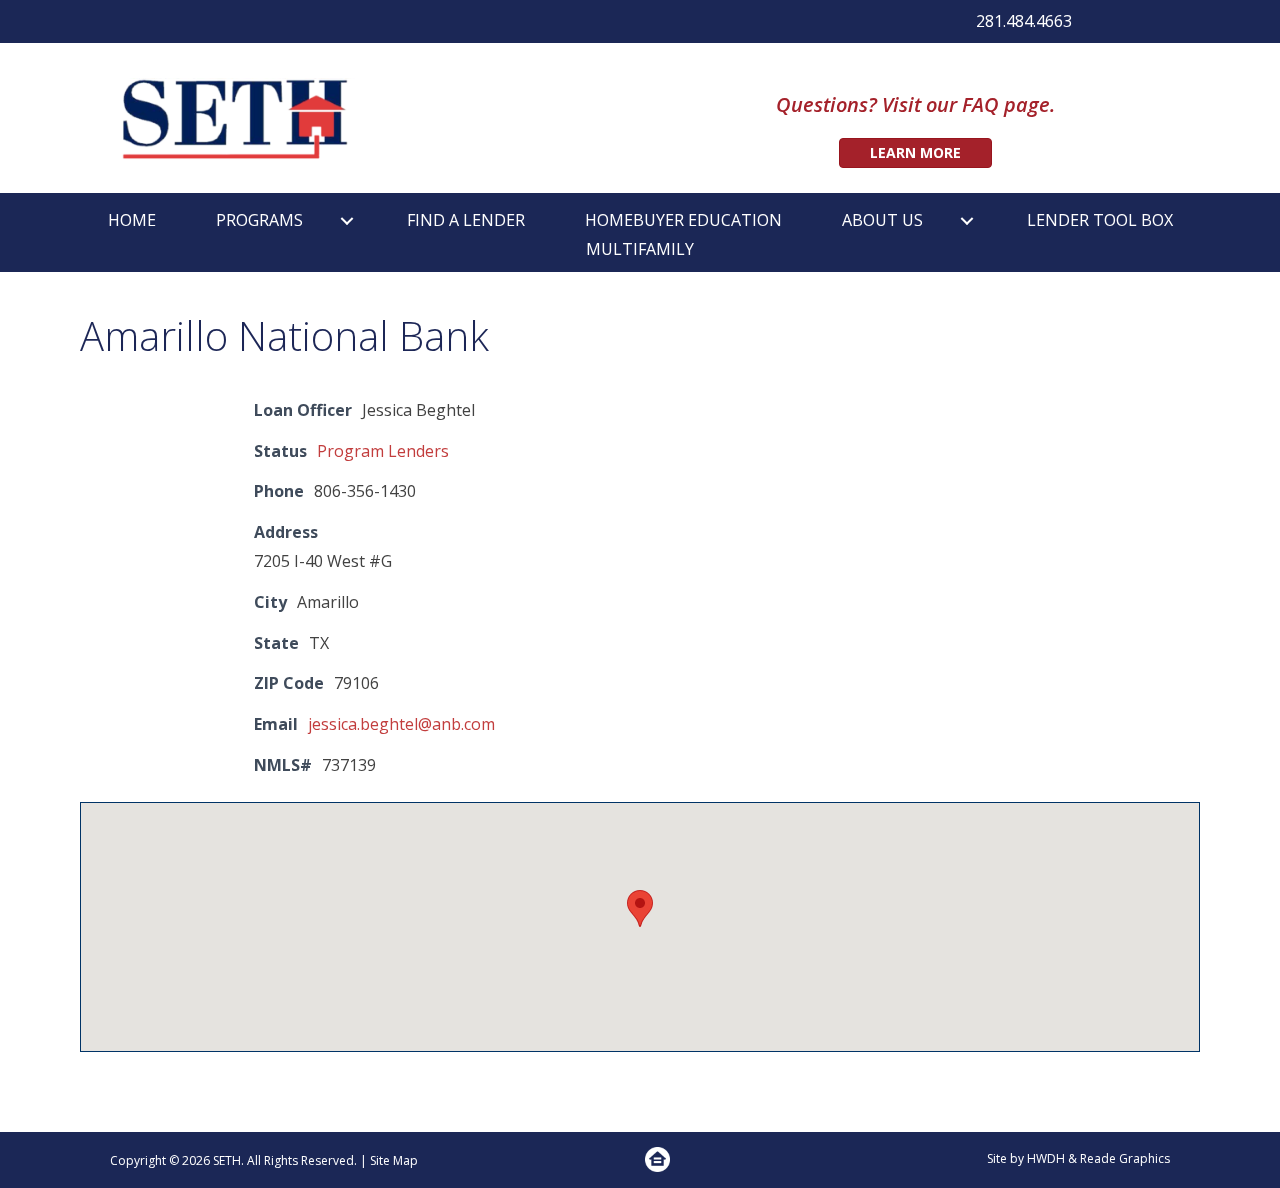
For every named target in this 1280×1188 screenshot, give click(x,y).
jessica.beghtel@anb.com (401, 724)
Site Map (394, 1160)
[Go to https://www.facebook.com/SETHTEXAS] (1106, 24)
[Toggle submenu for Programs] (347, 220)
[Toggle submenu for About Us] (967, 220)
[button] (640, 908)
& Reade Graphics (1119, 1158)
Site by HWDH (1026, 1158)
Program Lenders (383, 451)
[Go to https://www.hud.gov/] (657, 1159)
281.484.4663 (1024, 21)
